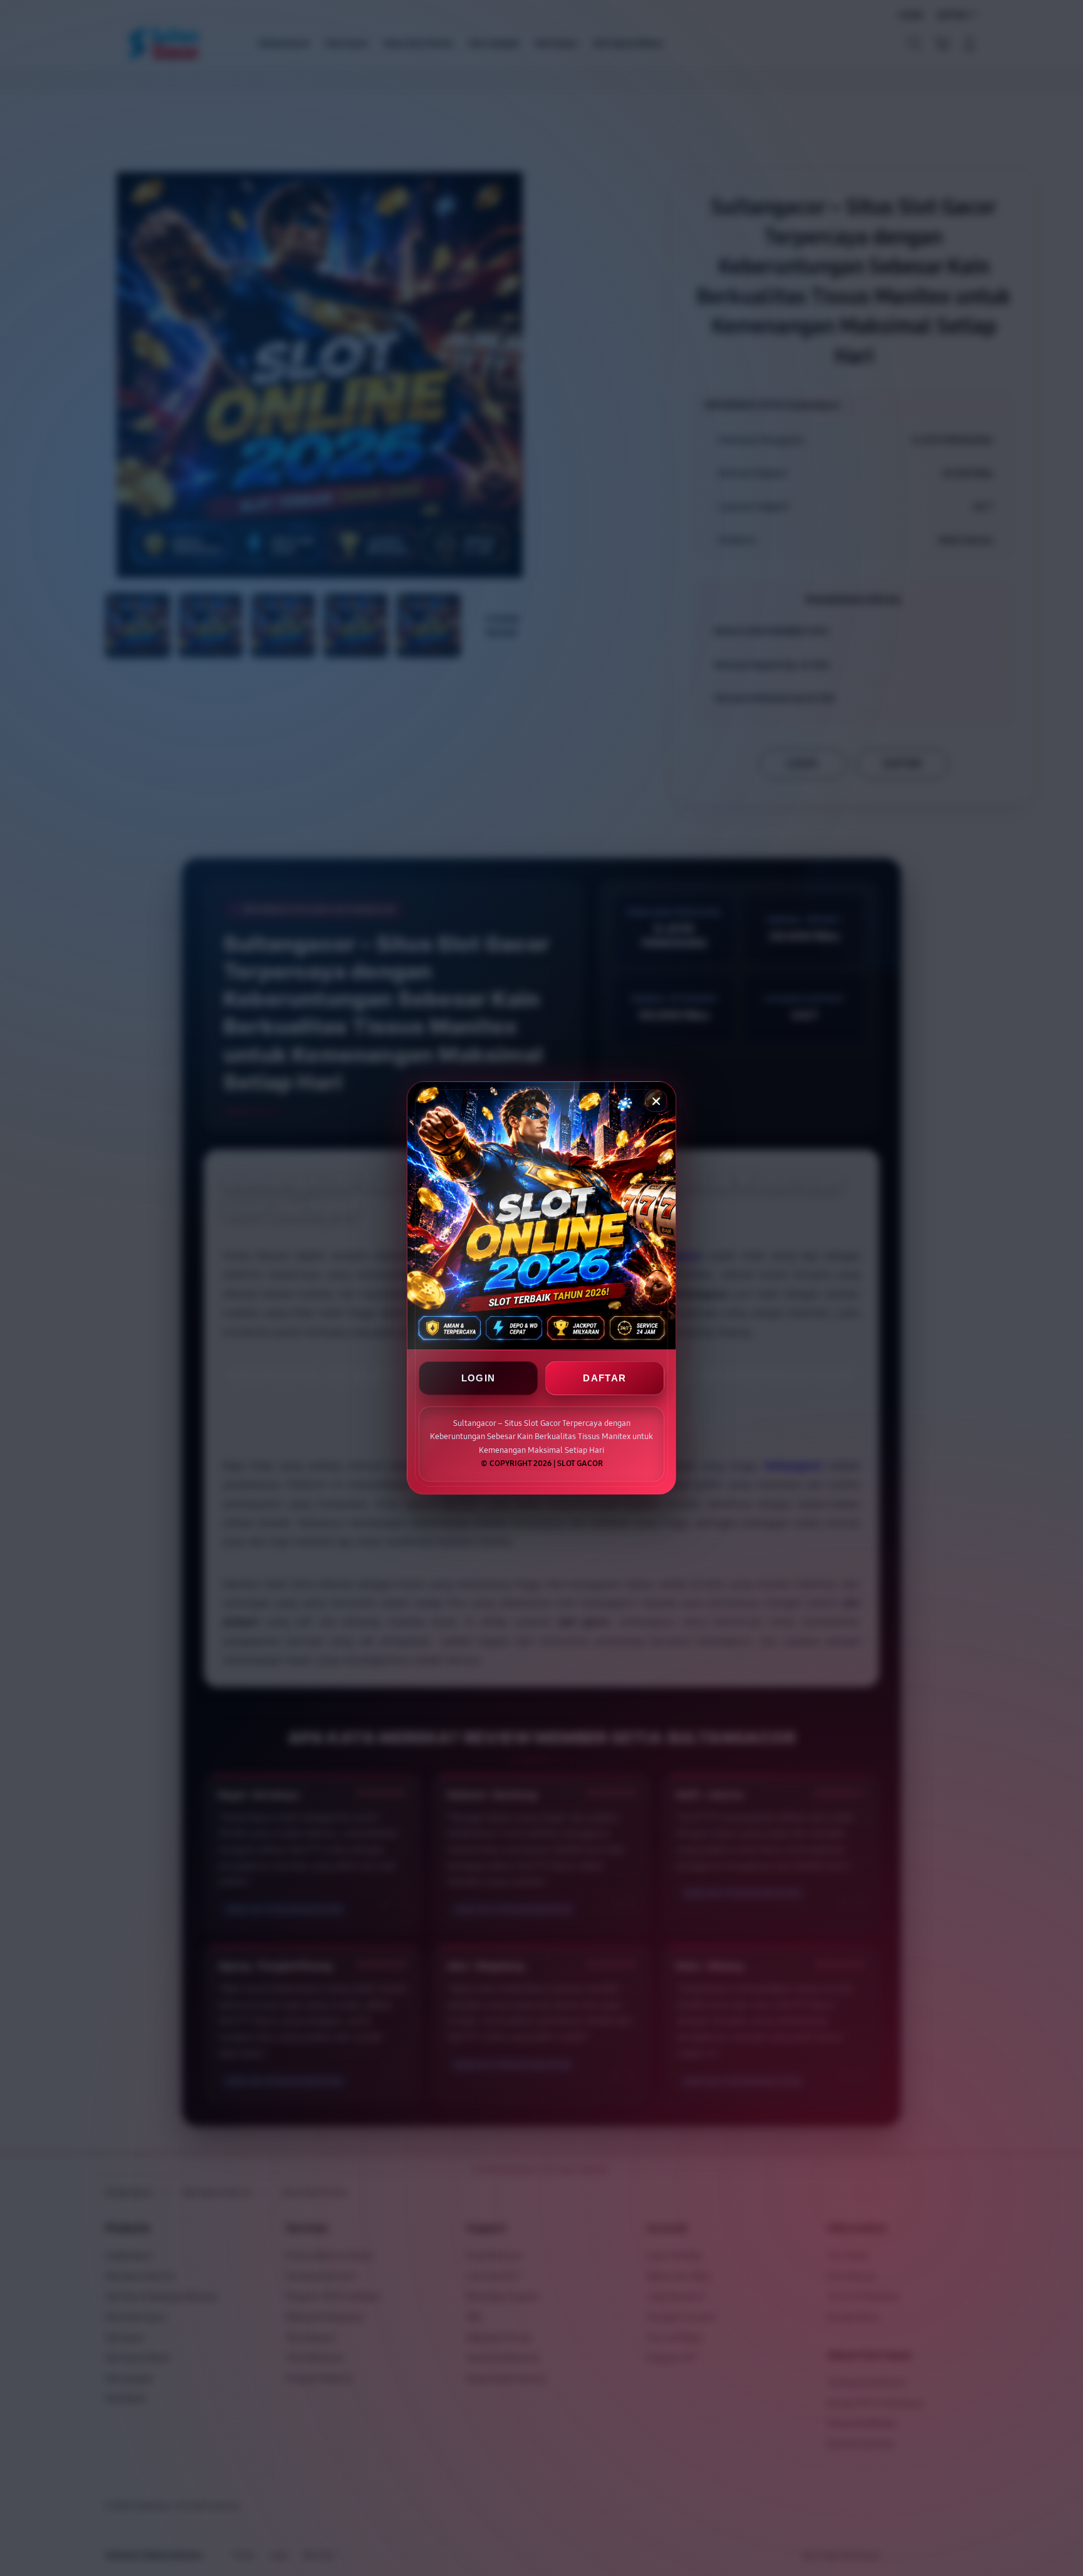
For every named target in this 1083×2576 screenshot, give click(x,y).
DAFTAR (604, 1379)
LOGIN (479, 1379)
